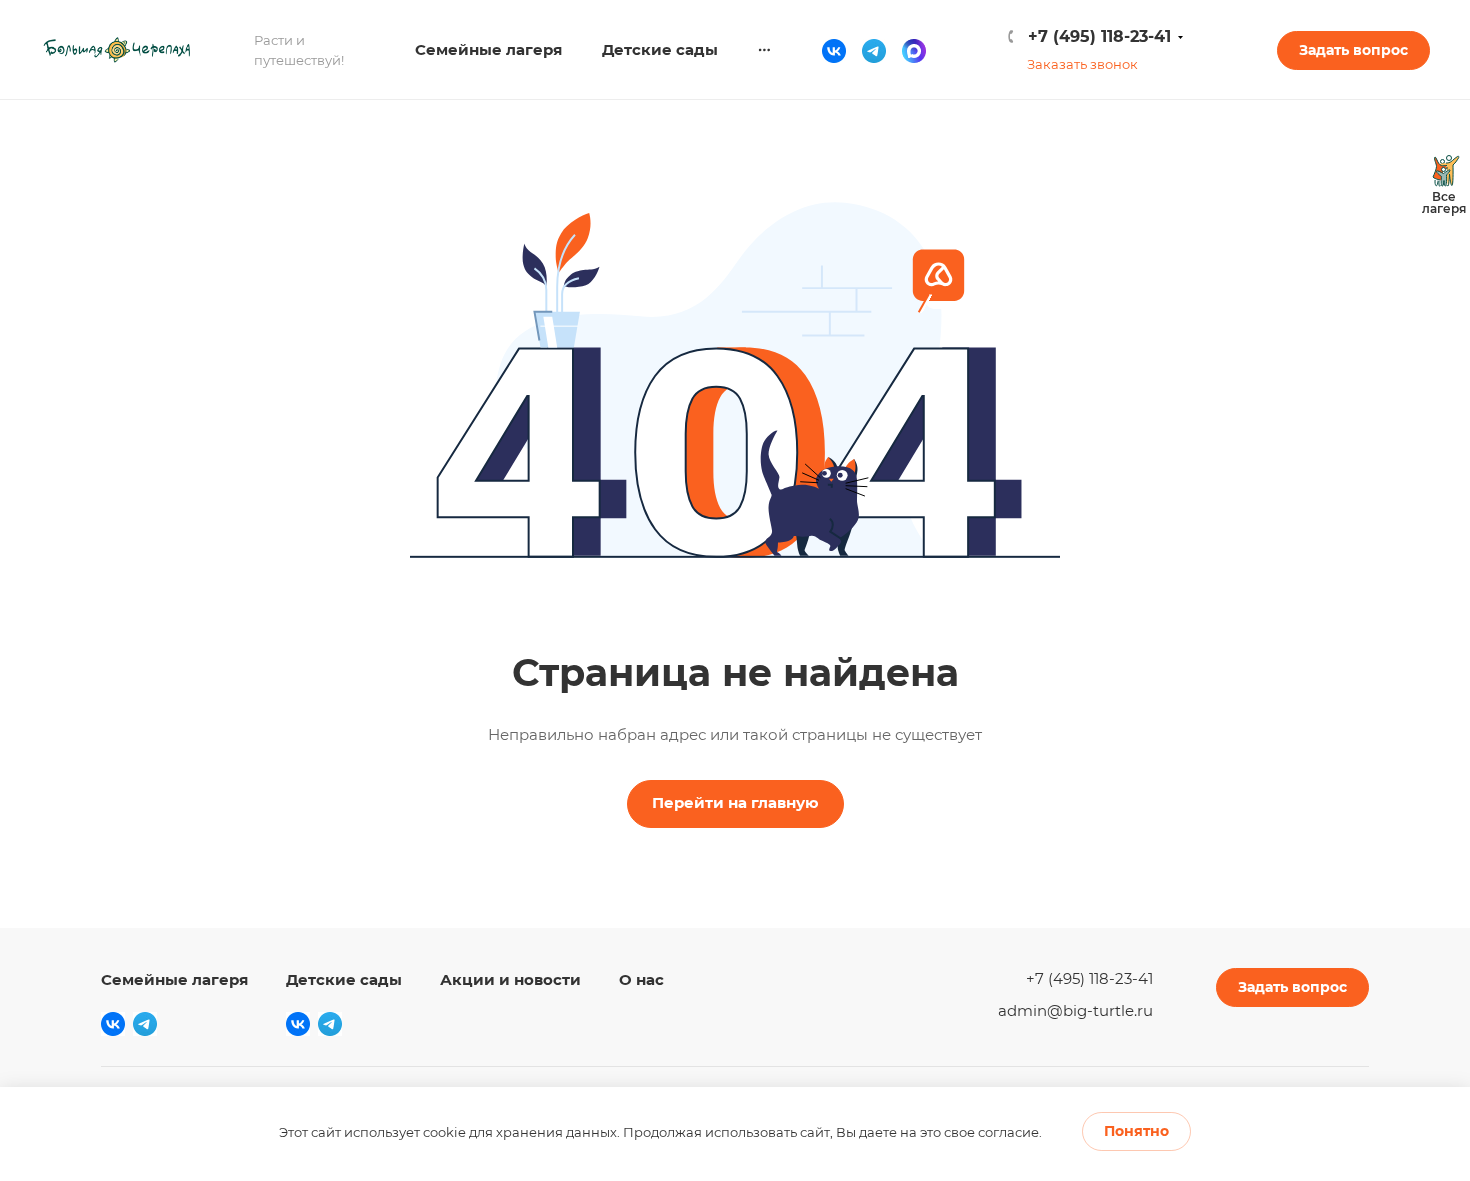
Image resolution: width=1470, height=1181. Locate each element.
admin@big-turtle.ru (1075, 1010)
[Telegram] (874, 50)
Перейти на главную (735, 802)
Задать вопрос (1353, 50)
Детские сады (344, 979)
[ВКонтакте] (834, 50)
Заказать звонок (1082, 64)
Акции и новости (510, 979)
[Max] (914, 50)
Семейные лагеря (174, 979)
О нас (641, 979)
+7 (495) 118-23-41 (1099, 36)
